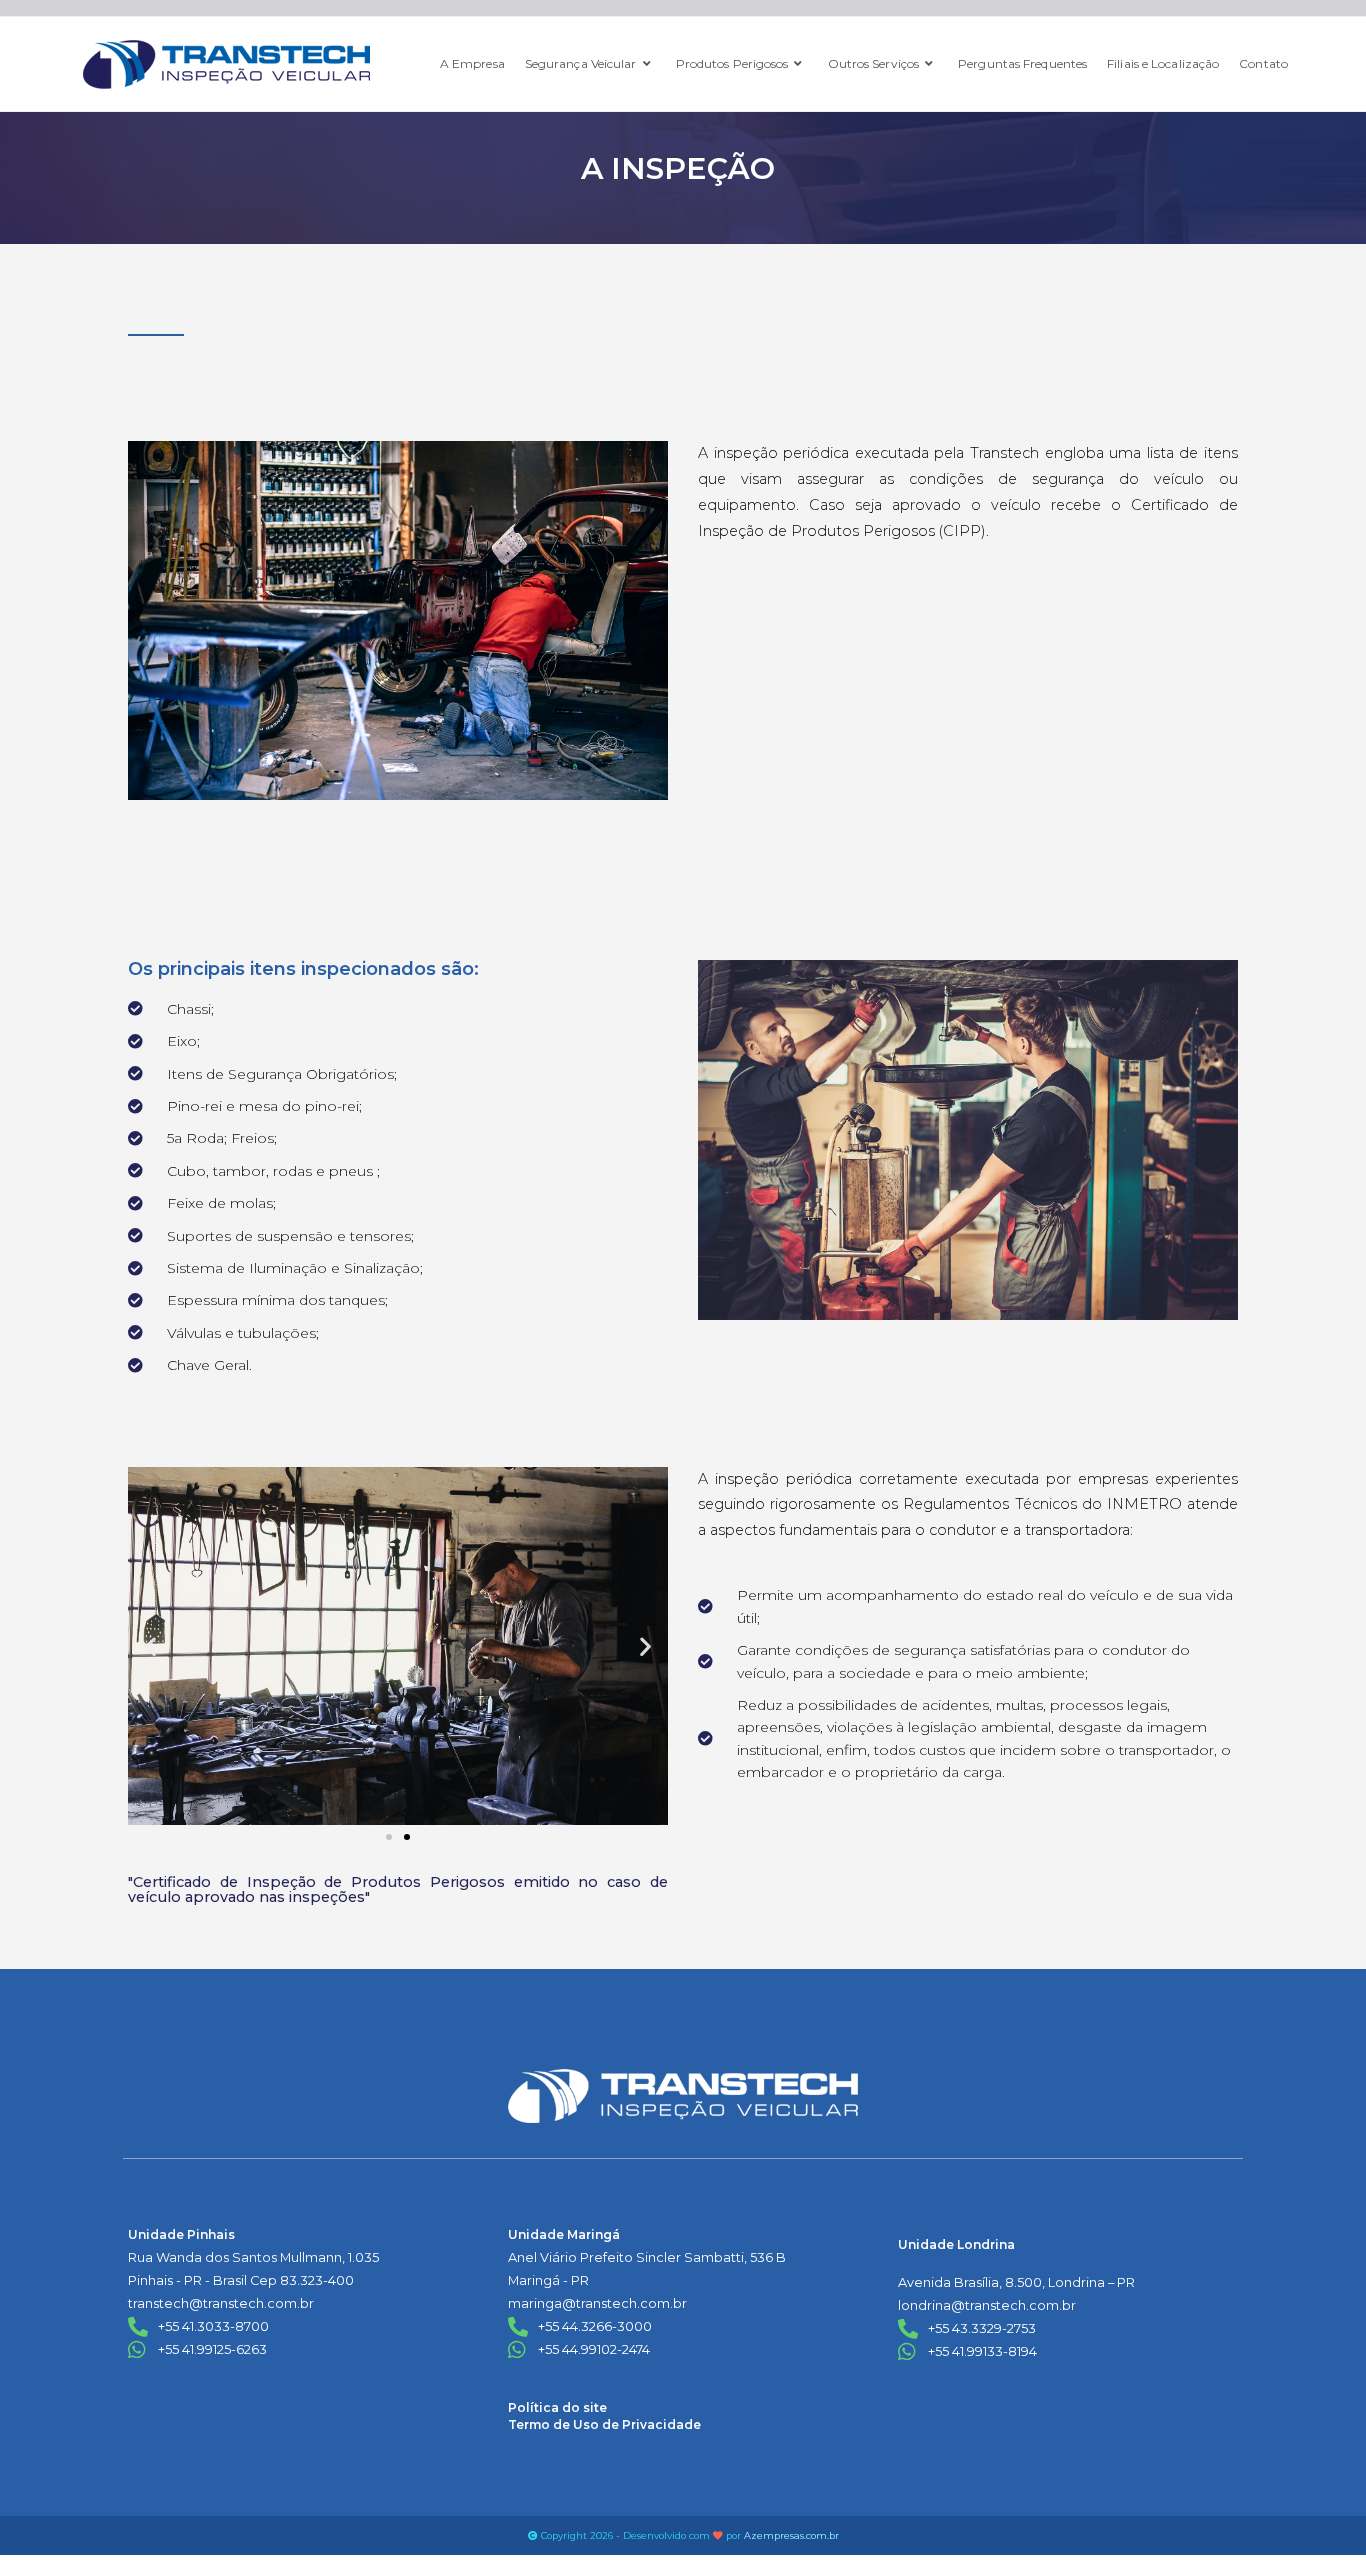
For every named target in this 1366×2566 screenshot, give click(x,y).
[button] (150, 1645)
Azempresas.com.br (791, 2535)
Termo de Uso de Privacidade (604, 2424)
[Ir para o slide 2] (407, 1837)
